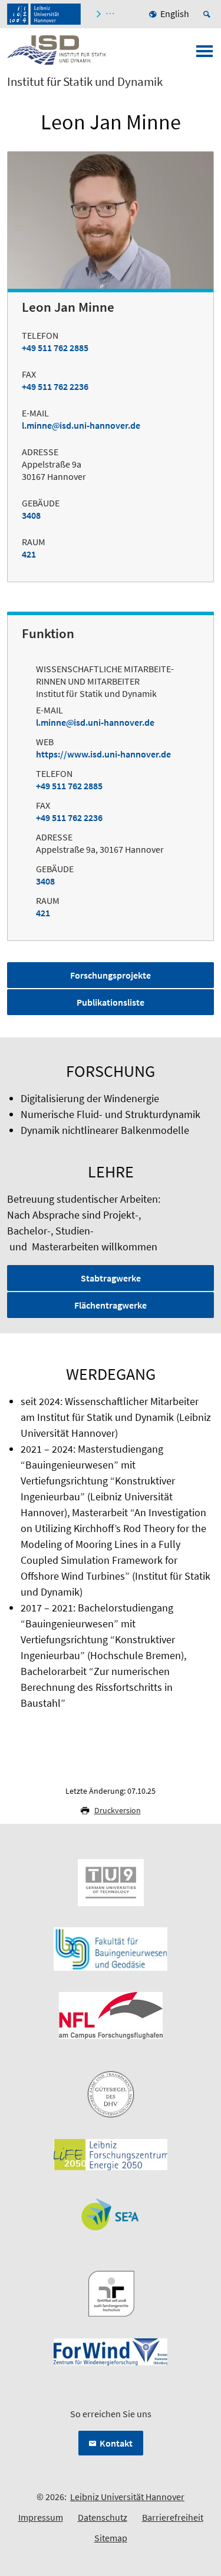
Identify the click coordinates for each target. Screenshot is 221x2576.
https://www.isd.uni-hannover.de (103, 754)
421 (29, 554)
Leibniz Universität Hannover (127, 2497)
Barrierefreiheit (173, 2517)
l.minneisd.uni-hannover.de (81, 425)
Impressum (41, 2517)
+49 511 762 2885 (55, 348)
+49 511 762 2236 (55, 386)
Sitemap (111, 2538)
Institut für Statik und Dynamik (85, 82)
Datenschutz (103, 2517)
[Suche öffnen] (209, 14)
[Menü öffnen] (204, 55)
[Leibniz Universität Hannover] (44, 14)
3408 (31, 515)
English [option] (175, 14)
